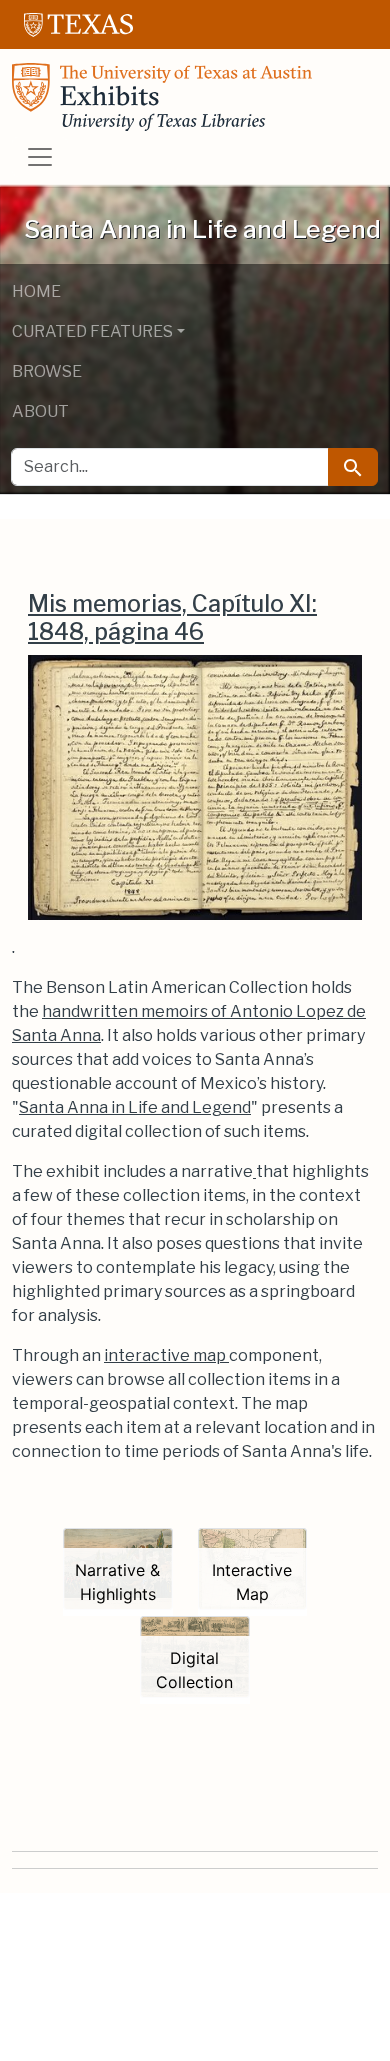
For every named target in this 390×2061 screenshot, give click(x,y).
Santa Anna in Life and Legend (135, 1107)
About (40, 411)
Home (36, 291)
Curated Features (92, 331)
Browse (47, 371)
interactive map (166, 1355)
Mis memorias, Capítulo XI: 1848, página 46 (172, 618)
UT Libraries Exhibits (162, 97)
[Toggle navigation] (40, 157)
